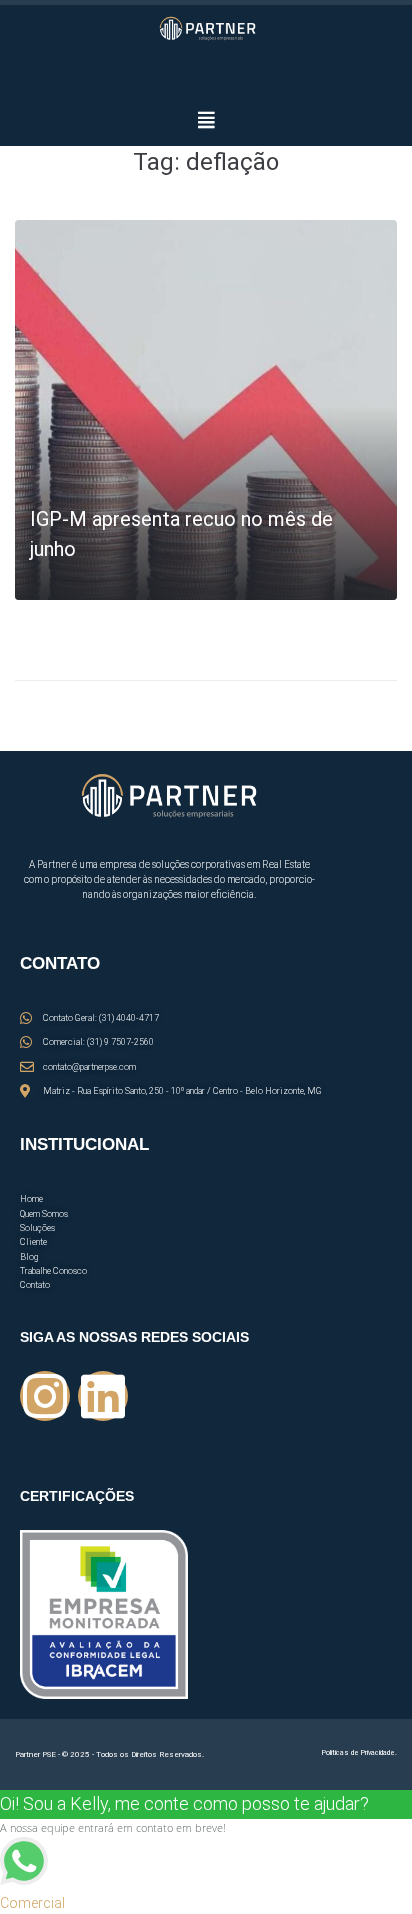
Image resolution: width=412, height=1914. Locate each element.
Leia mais (62, 579)
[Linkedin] (103, 1396)
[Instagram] (45, 1396)
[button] (206, 119)
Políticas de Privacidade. (359, 1753)
